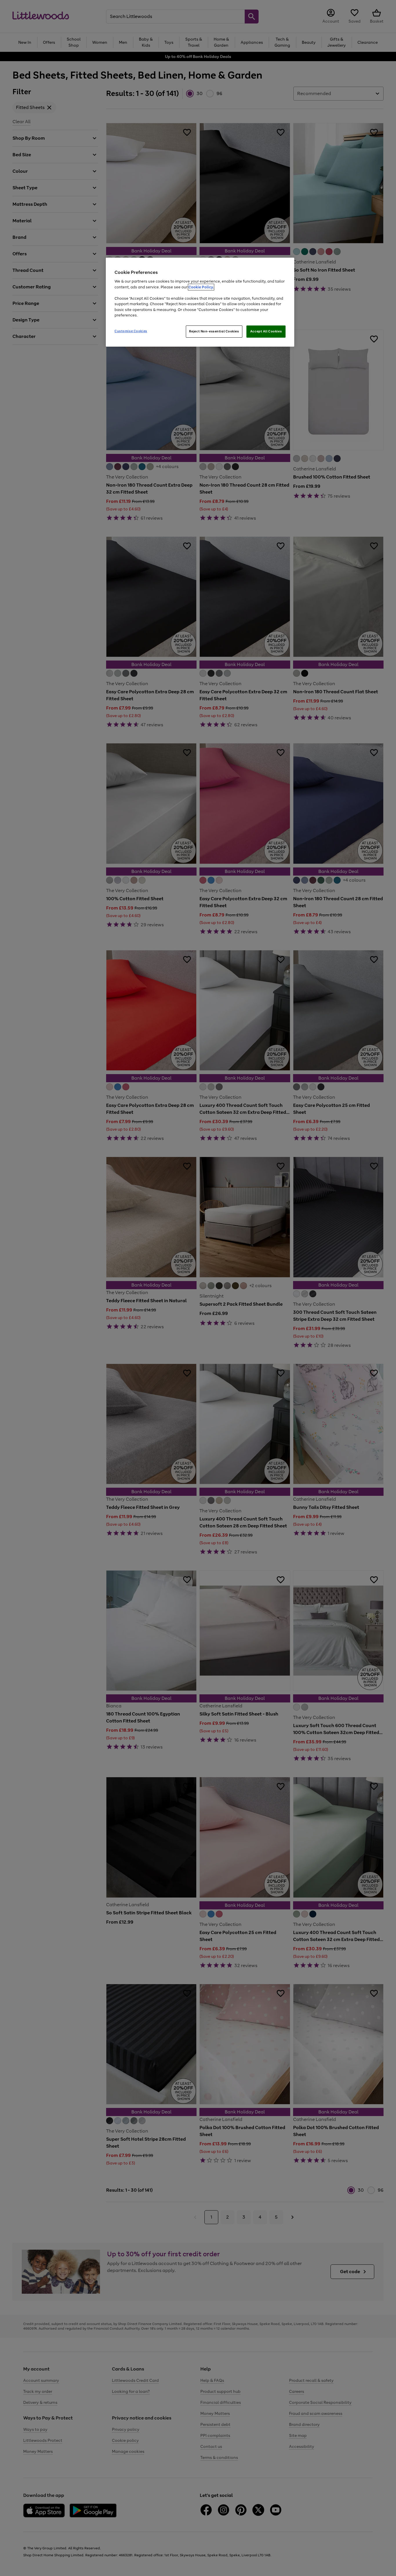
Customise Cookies (131, 331)
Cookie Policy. (201, 287)
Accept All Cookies (266, 331)
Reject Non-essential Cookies (214, 331)
